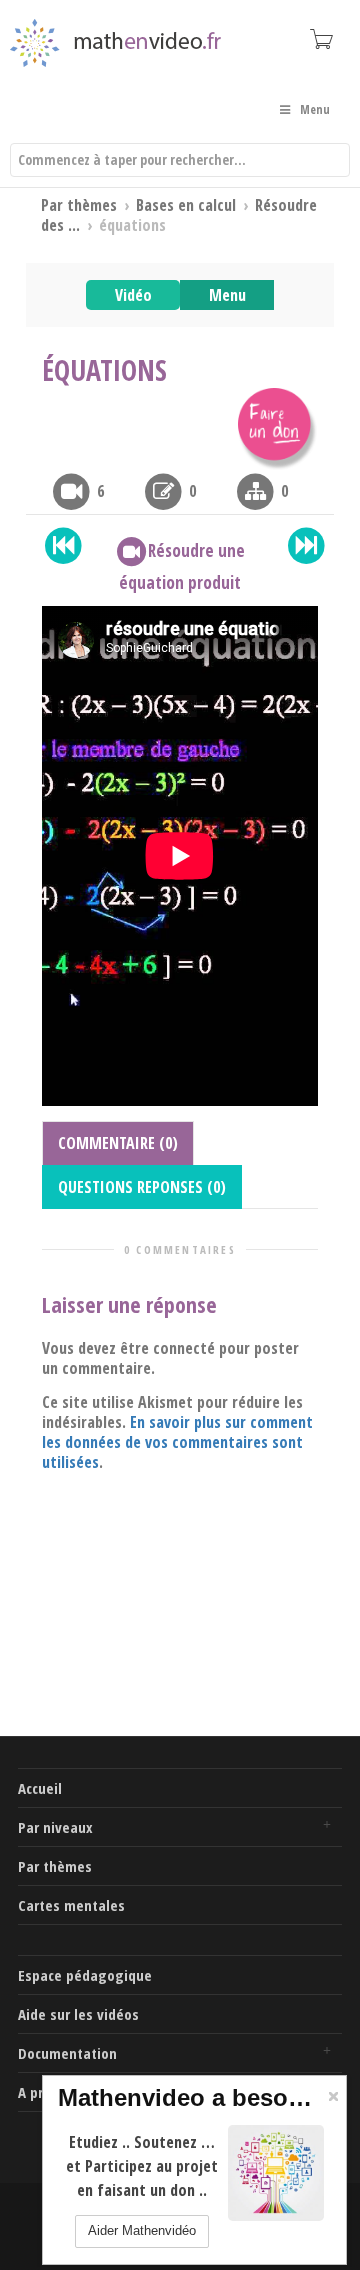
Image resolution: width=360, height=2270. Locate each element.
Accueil (40, 1788)
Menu (227, 295)
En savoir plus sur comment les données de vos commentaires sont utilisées (177, 1442)
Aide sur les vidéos (78, 2014)
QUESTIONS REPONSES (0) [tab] (142, 1187)
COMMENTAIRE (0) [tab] (118, 1143)
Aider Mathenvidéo (142, 2230)
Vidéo (133, 295)
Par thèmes (55, 1866)
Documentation (67, 2053)
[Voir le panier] (320, 38)
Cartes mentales (71, 1905)
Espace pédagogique (85, 1975)
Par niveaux (55, 1827)
